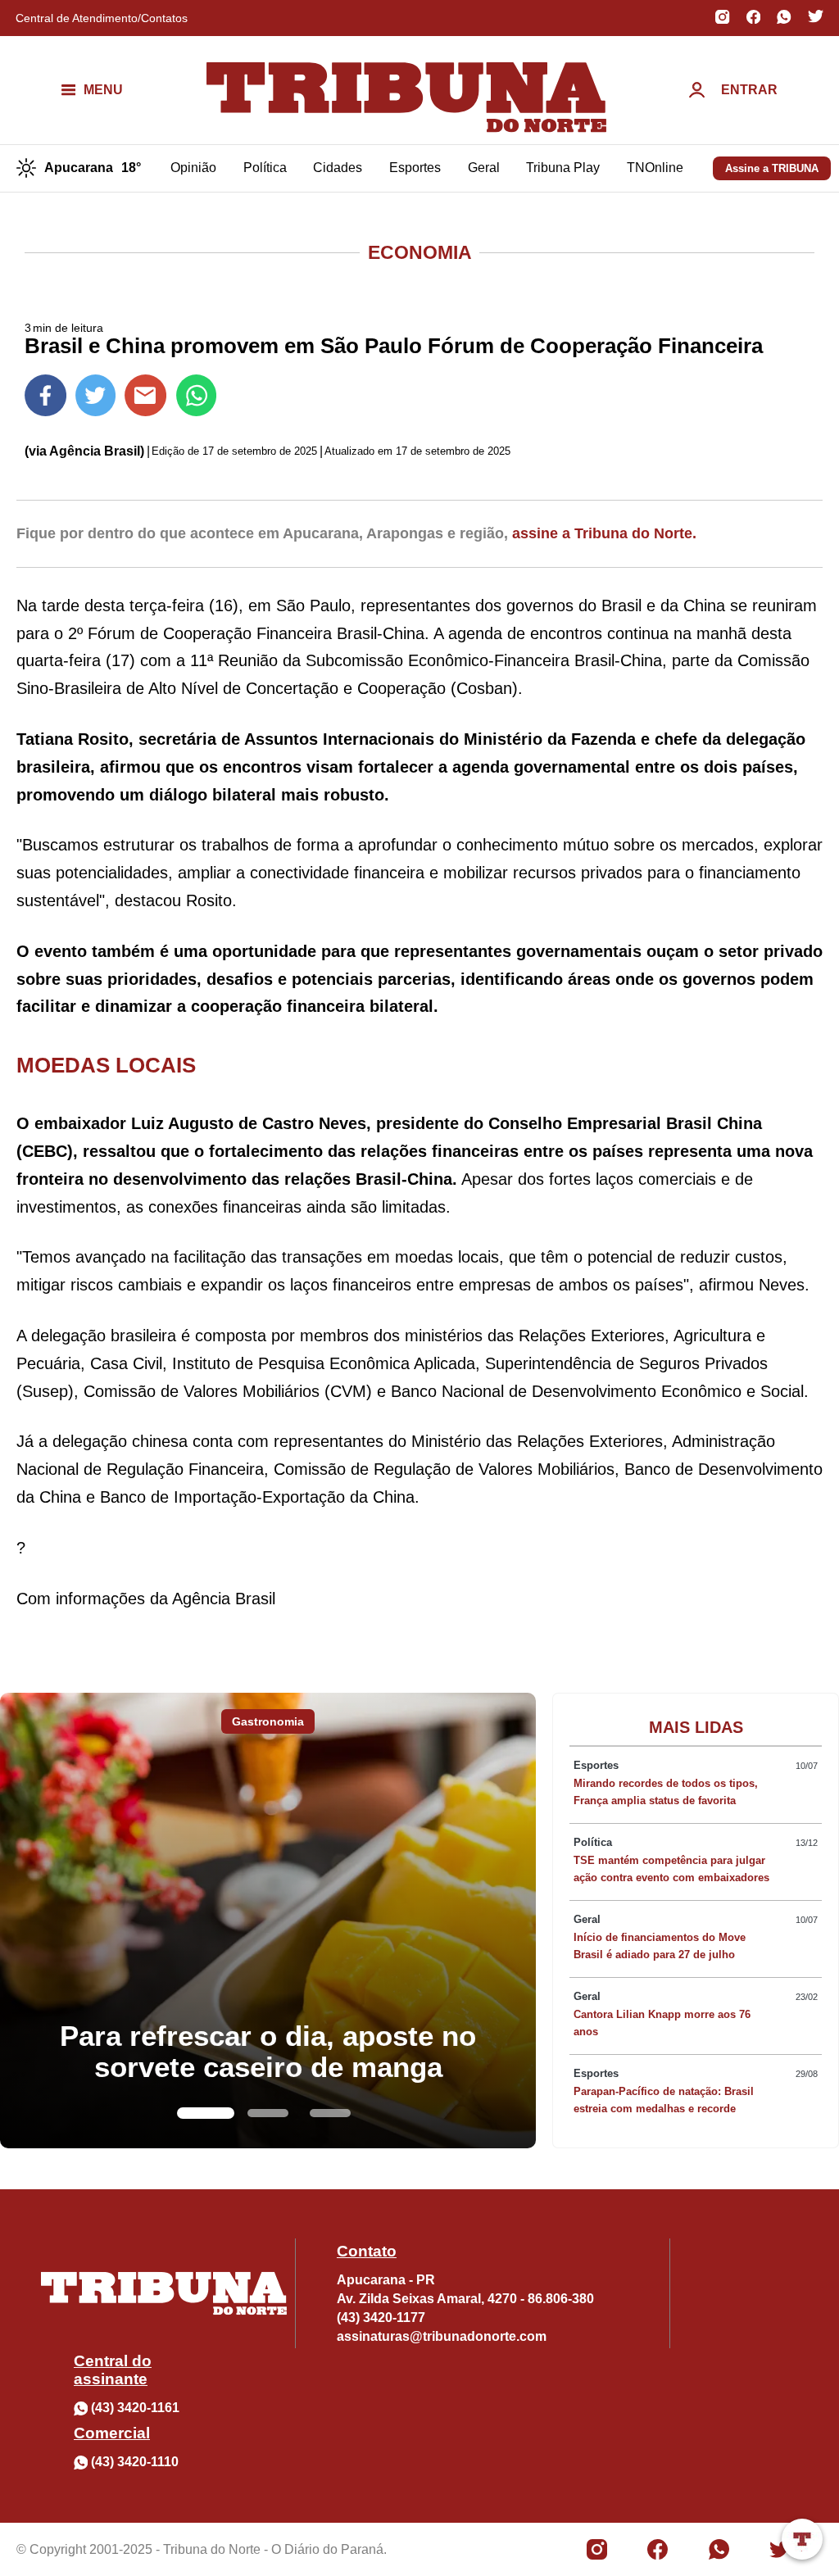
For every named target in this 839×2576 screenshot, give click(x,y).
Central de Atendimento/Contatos (102, 18)
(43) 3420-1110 (135, 2462)
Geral (484, 168)
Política (265, 168)
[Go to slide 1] (206, 2113)
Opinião (193, 168)
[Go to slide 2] (268, 2113)
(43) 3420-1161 (135, 2408)
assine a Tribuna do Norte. (604, 533)
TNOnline (655, 168)
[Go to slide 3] (330, 2113)
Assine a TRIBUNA (772, 168)
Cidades (338, 168)
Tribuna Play (563, 168)
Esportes (415, 168)
